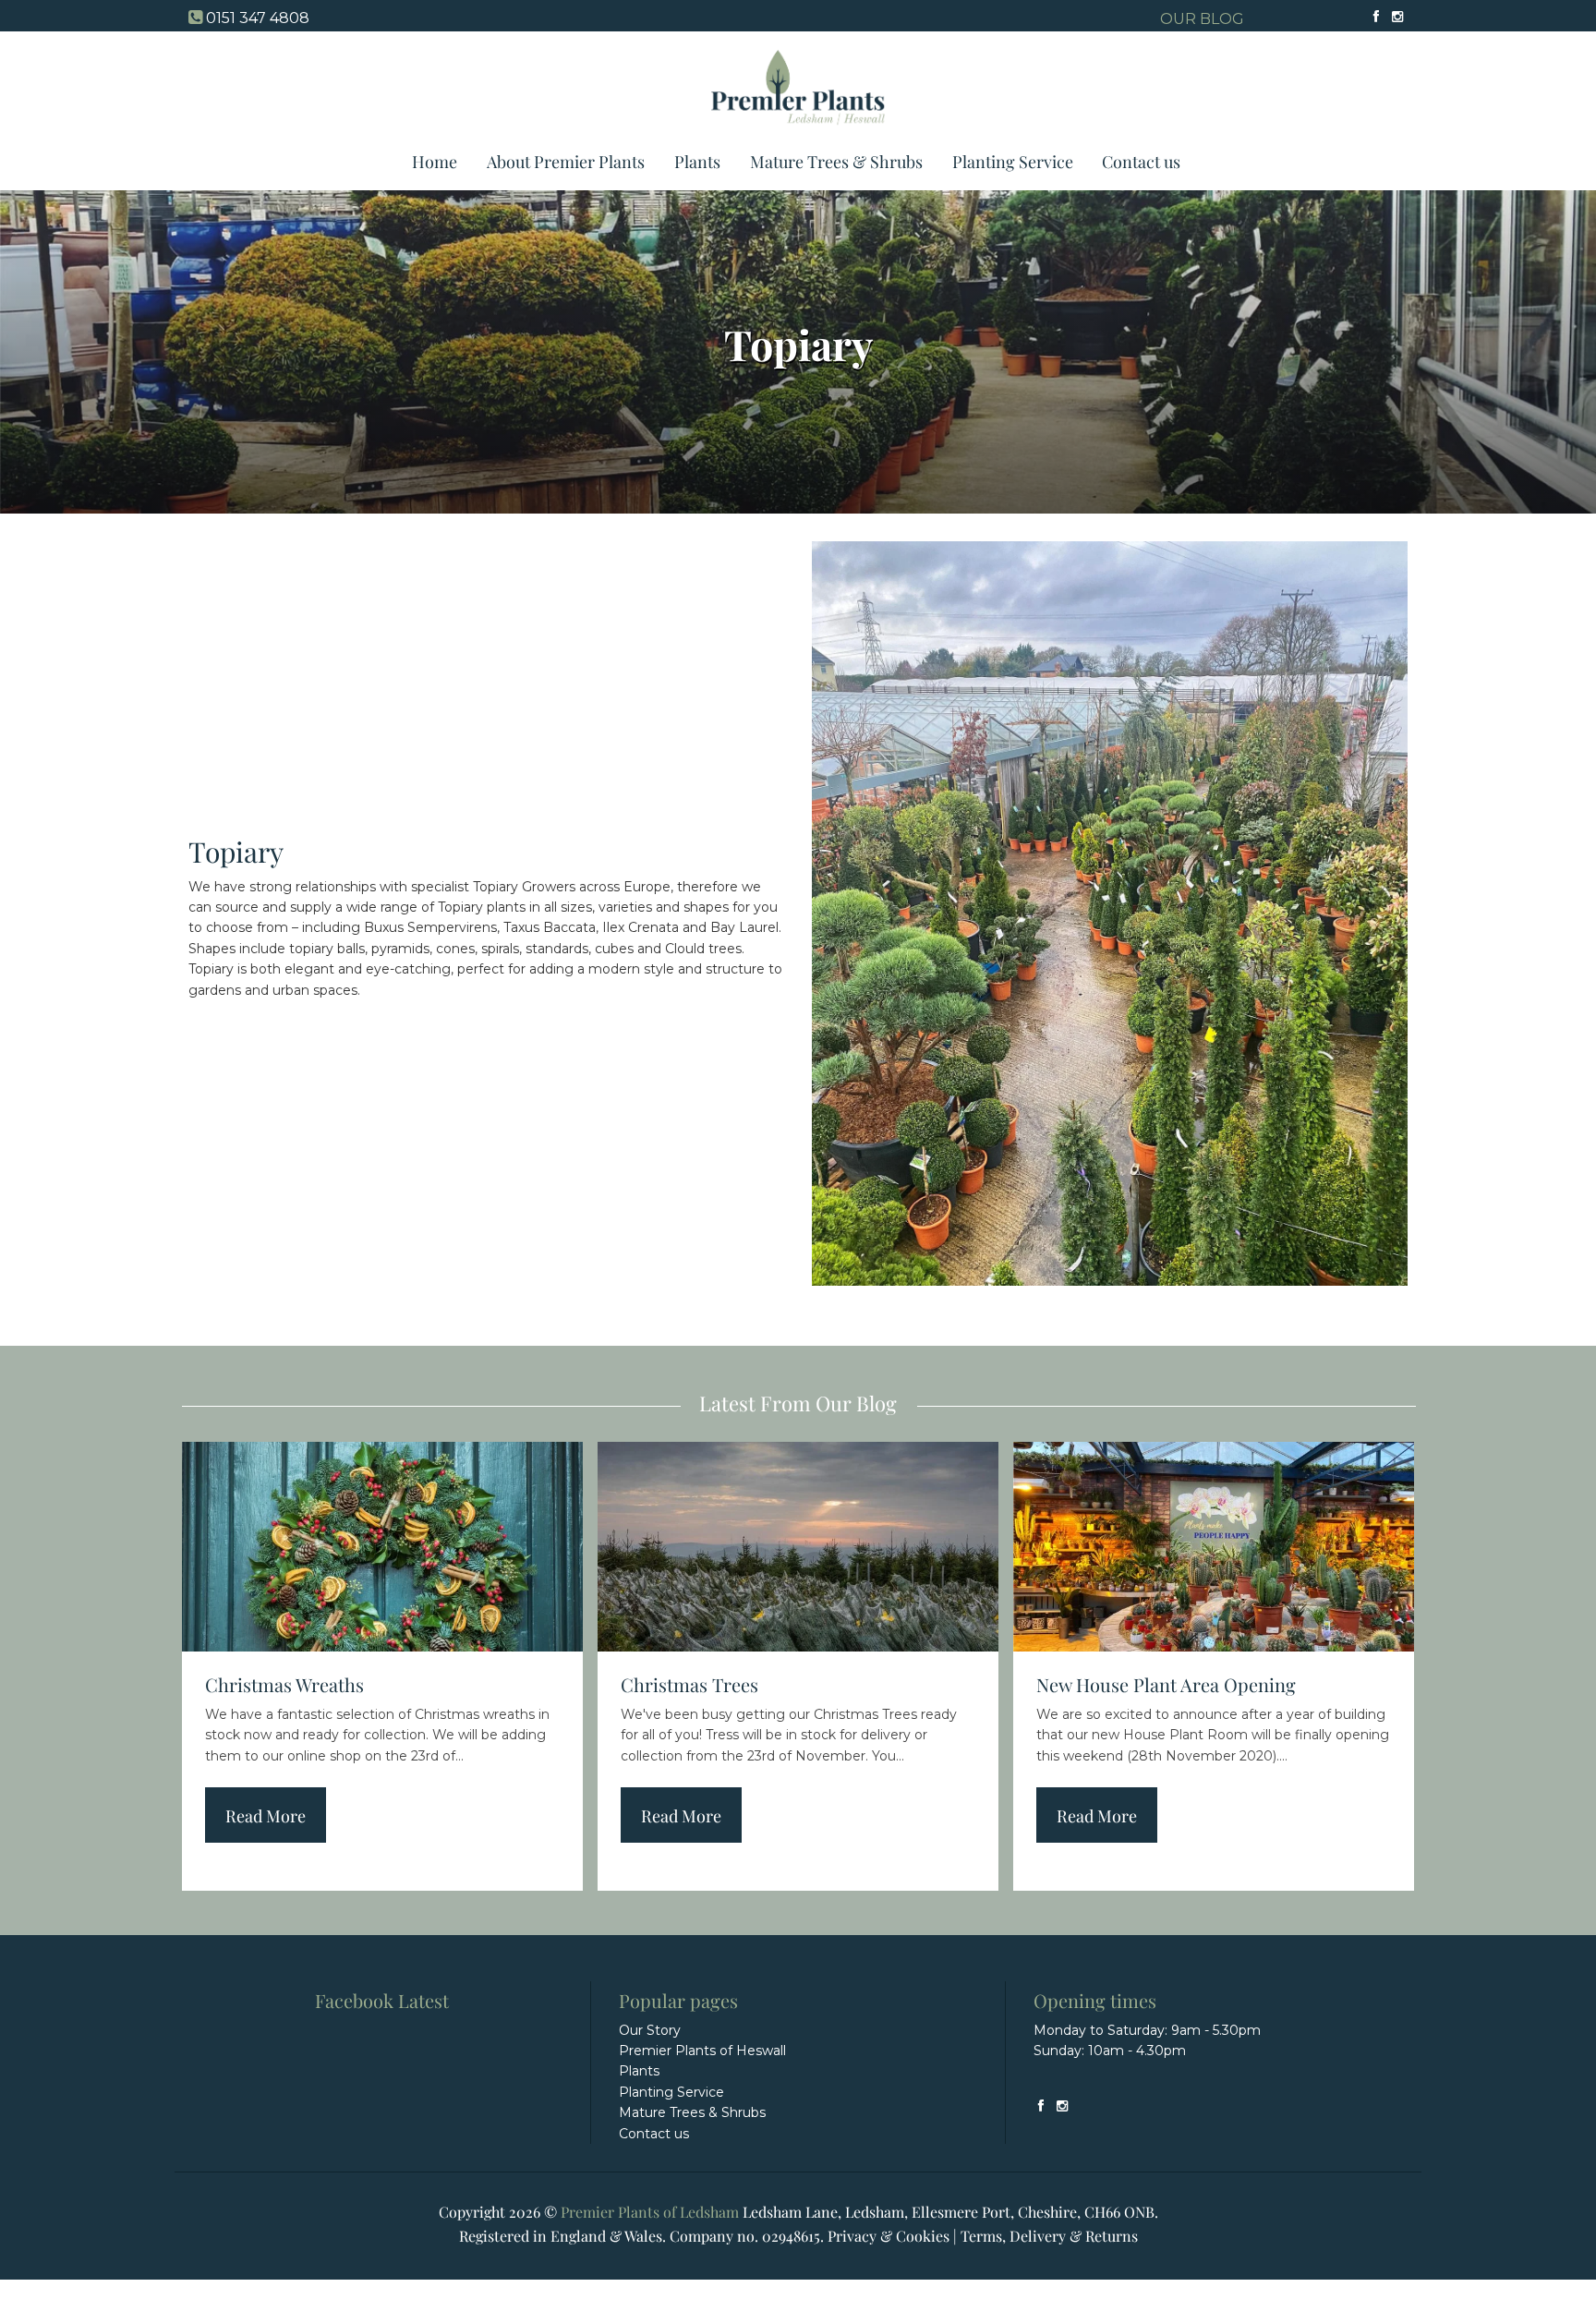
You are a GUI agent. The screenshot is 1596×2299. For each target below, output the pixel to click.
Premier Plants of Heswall (702, 2051)
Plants (697, 162)
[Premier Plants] (798, 132)
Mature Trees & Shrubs (836, 162)
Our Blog (1202, 19)
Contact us (1141, 162)
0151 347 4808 (258, 18)
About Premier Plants (566, 162)
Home (435, 162)
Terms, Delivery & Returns (1049, 2236)
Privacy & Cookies (889, 2236)
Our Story (650, 2030)
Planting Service (1013, 162)
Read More (266, 1816)
